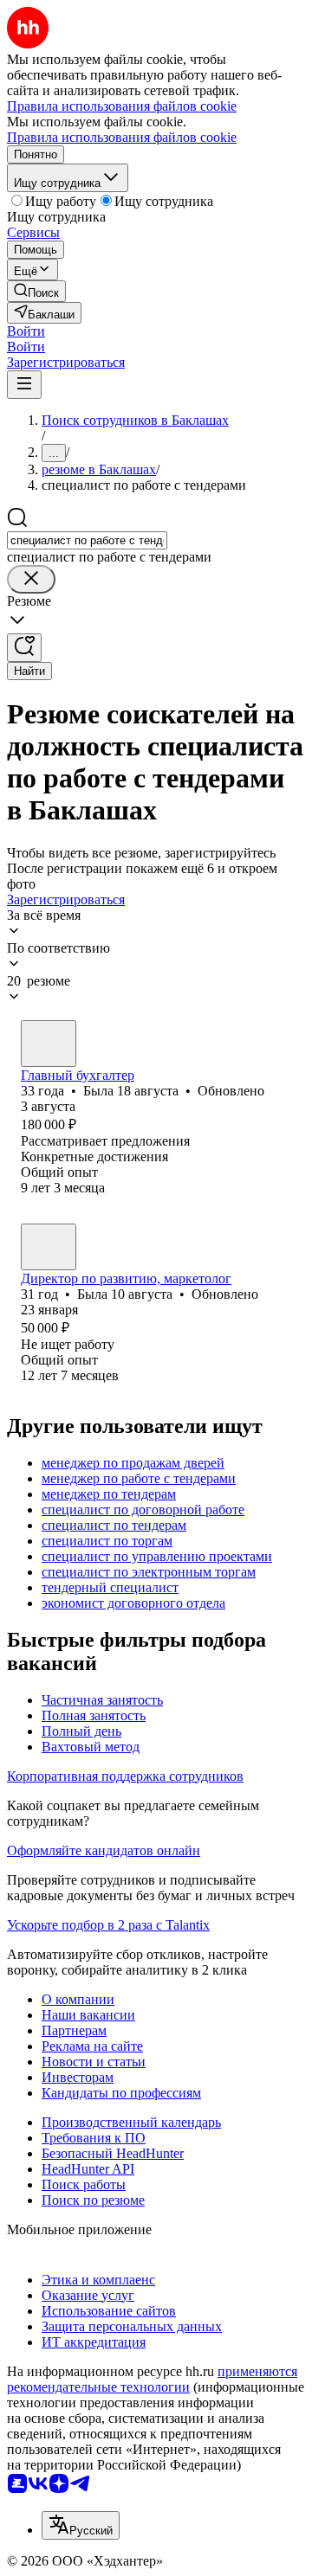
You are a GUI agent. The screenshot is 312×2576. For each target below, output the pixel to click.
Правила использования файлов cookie (122, 137)
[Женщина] (49, 1044)
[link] (36, 291)
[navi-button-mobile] (24, 385)
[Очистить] (31, 579)
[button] (26, 331)
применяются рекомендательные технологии (152, 2379)
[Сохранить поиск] (24, 648)
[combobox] (87, 540)
